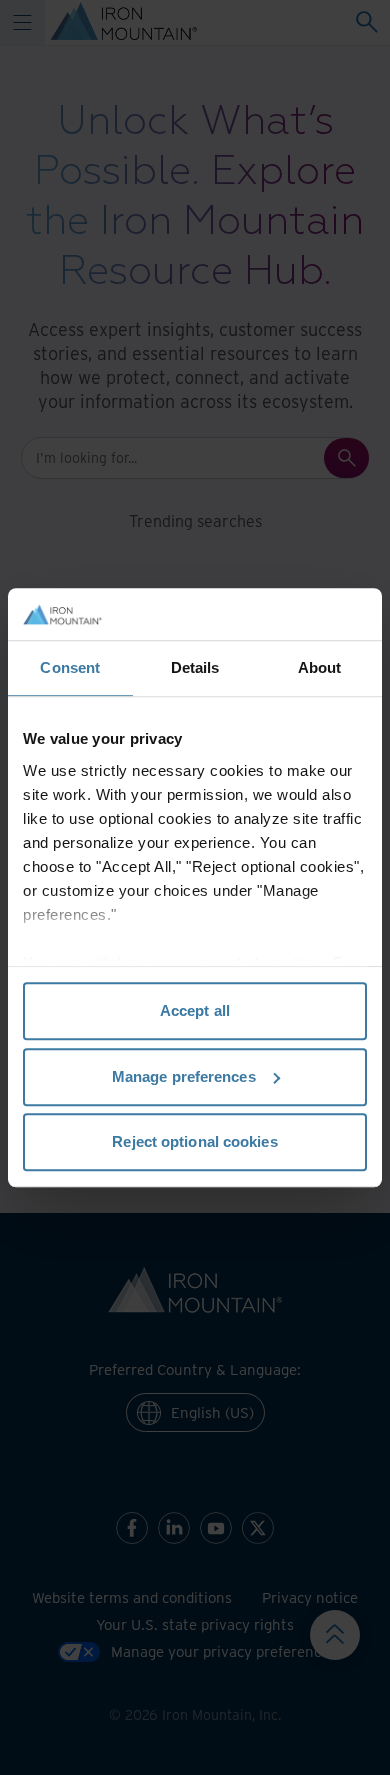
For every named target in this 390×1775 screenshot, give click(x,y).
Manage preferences (184, 1076)
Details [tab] (195, 667)
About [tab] (320, 667)
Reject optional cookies (194, 1141)
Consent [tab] (70, 667)
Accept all (195, 1010)
